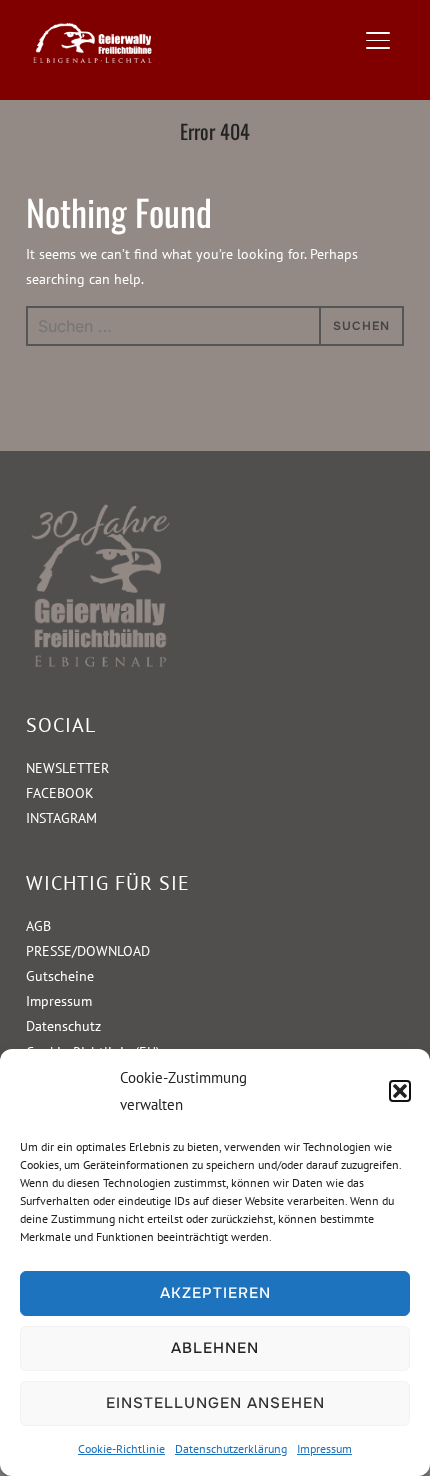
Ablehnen (215, 1348)
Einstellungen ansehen (215, 1403)
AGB (38, 926)
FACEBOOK (60, 793)
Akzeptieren (215, 1293)
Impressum (324, 1448)
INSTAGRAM (61, 818)
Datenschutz (63, 1026)
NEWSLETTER (67, 768)
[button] (400, 1091)
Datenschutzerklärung (231, 1448)
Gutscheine (60, 976)
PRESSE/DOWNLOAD (88, 951)
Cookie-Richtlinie (121, 1448)
